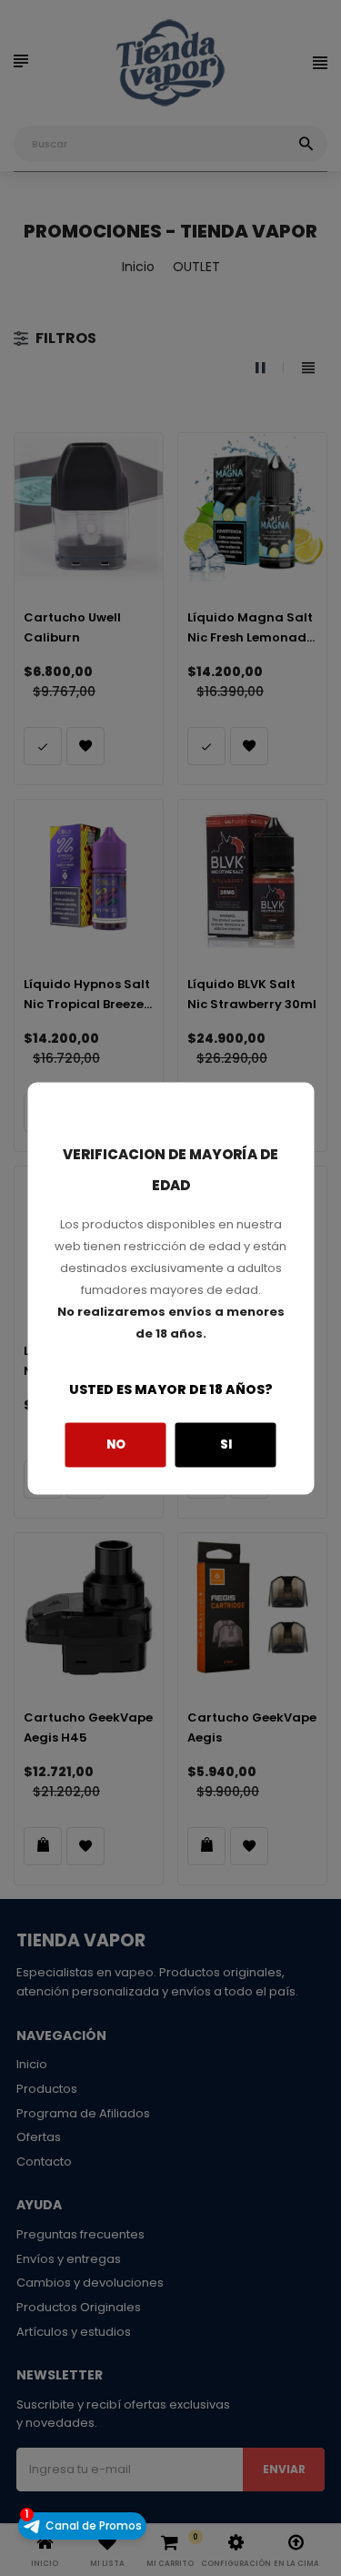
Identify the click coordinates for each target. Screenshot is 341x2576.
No (116, 1445)
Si (226, 1445)
